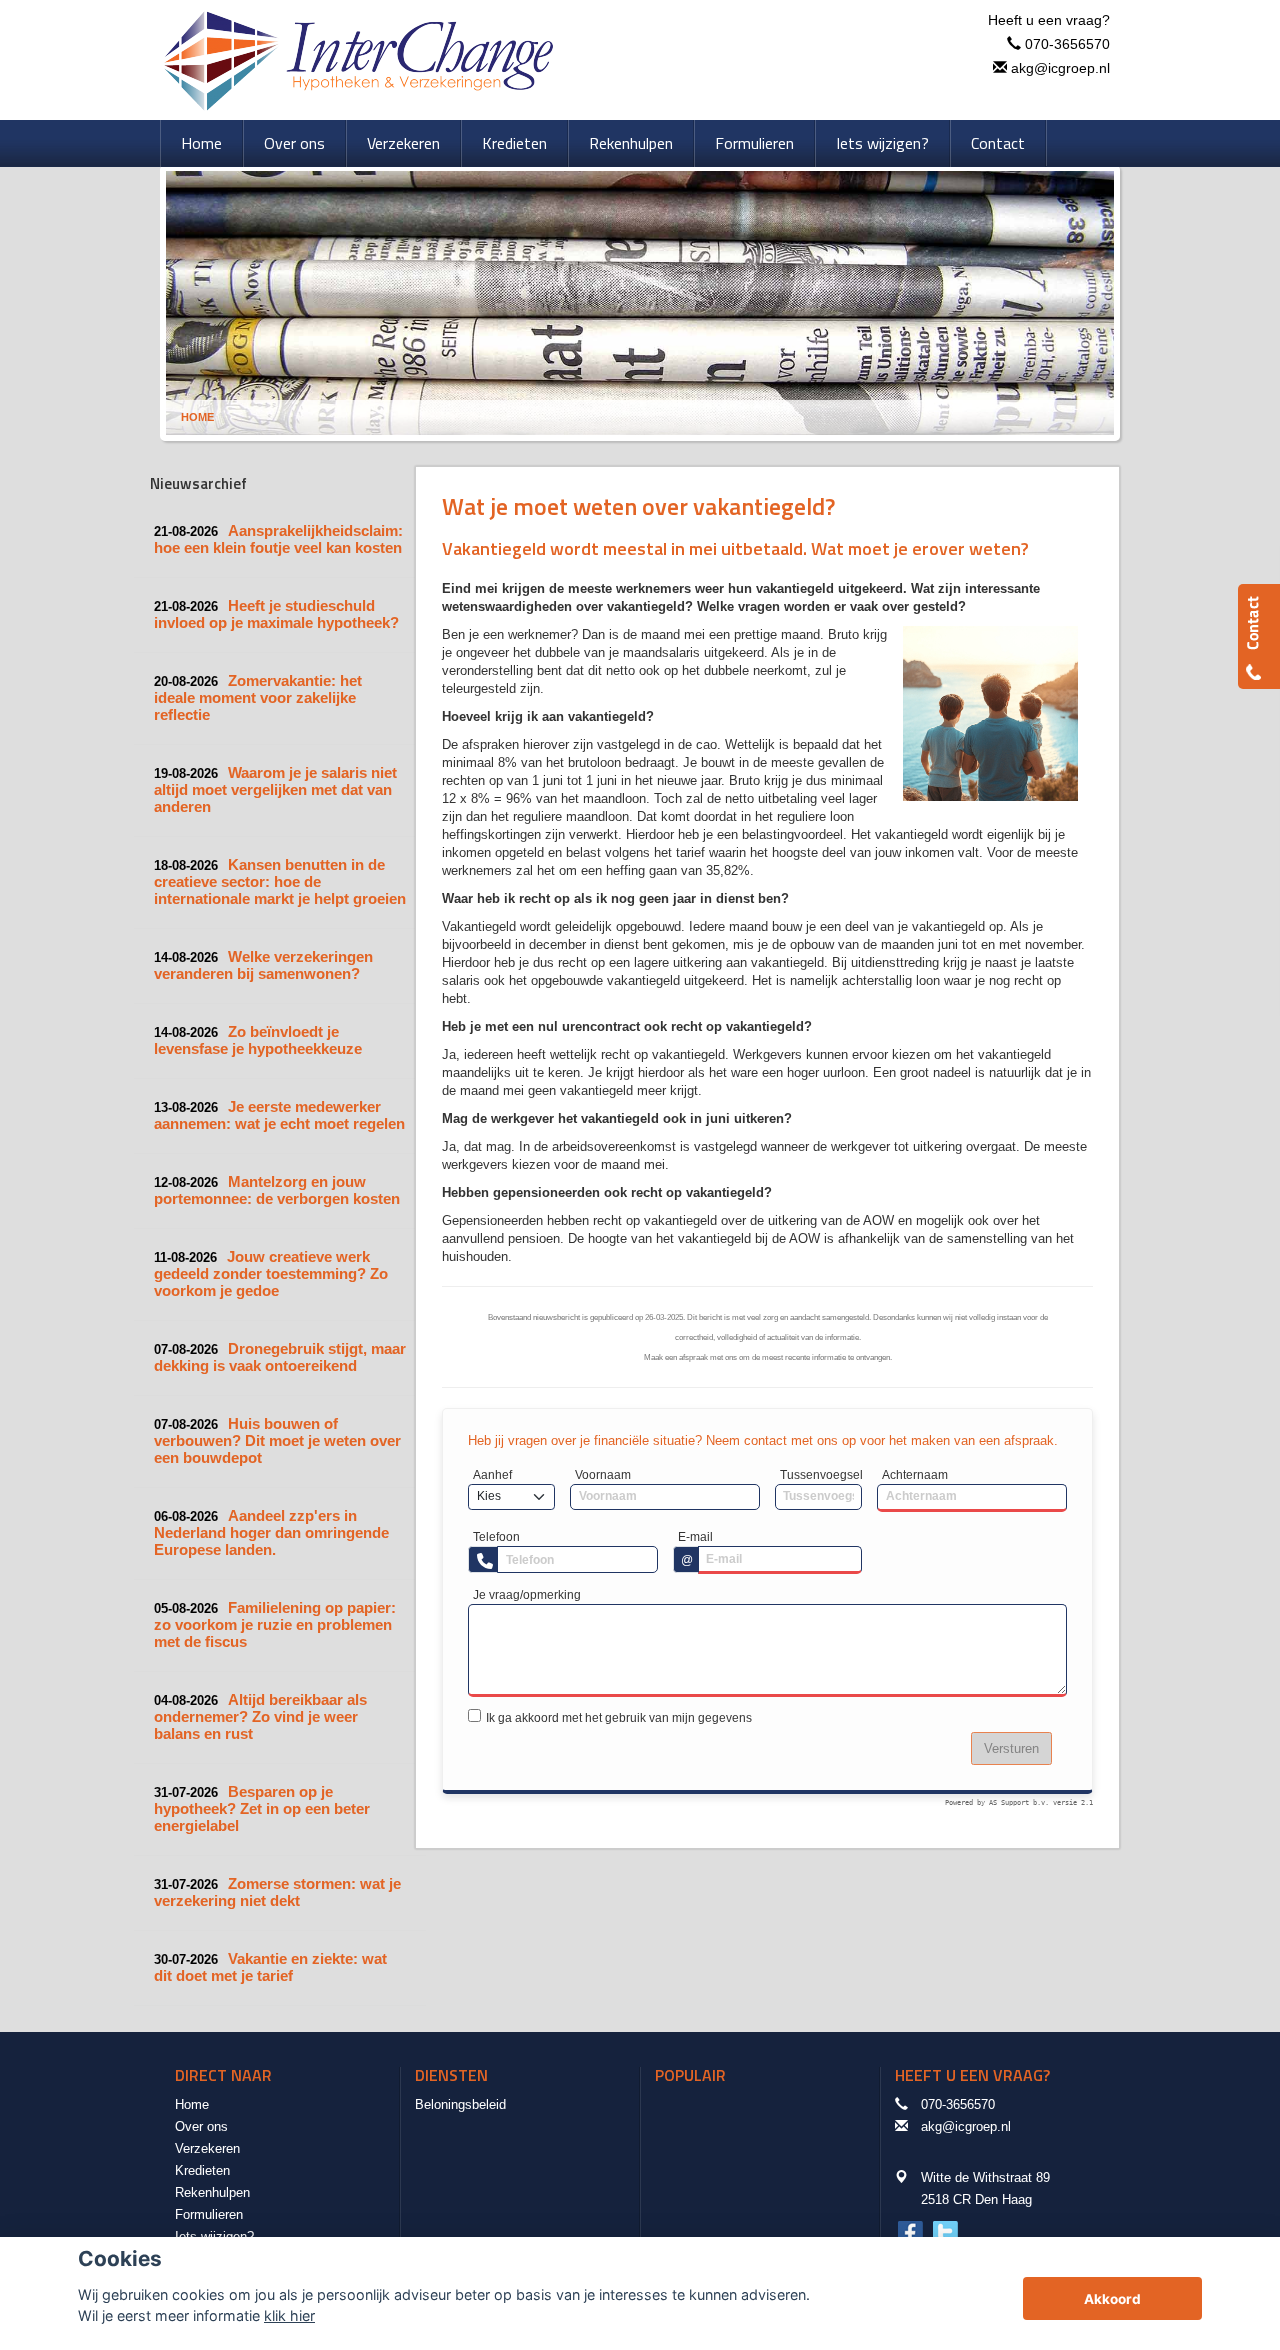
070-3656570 (1067, 44)
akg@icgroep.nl (1060, 68)
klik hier (289, 2315)
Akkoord (1112, 2299)
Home (197, 417)
